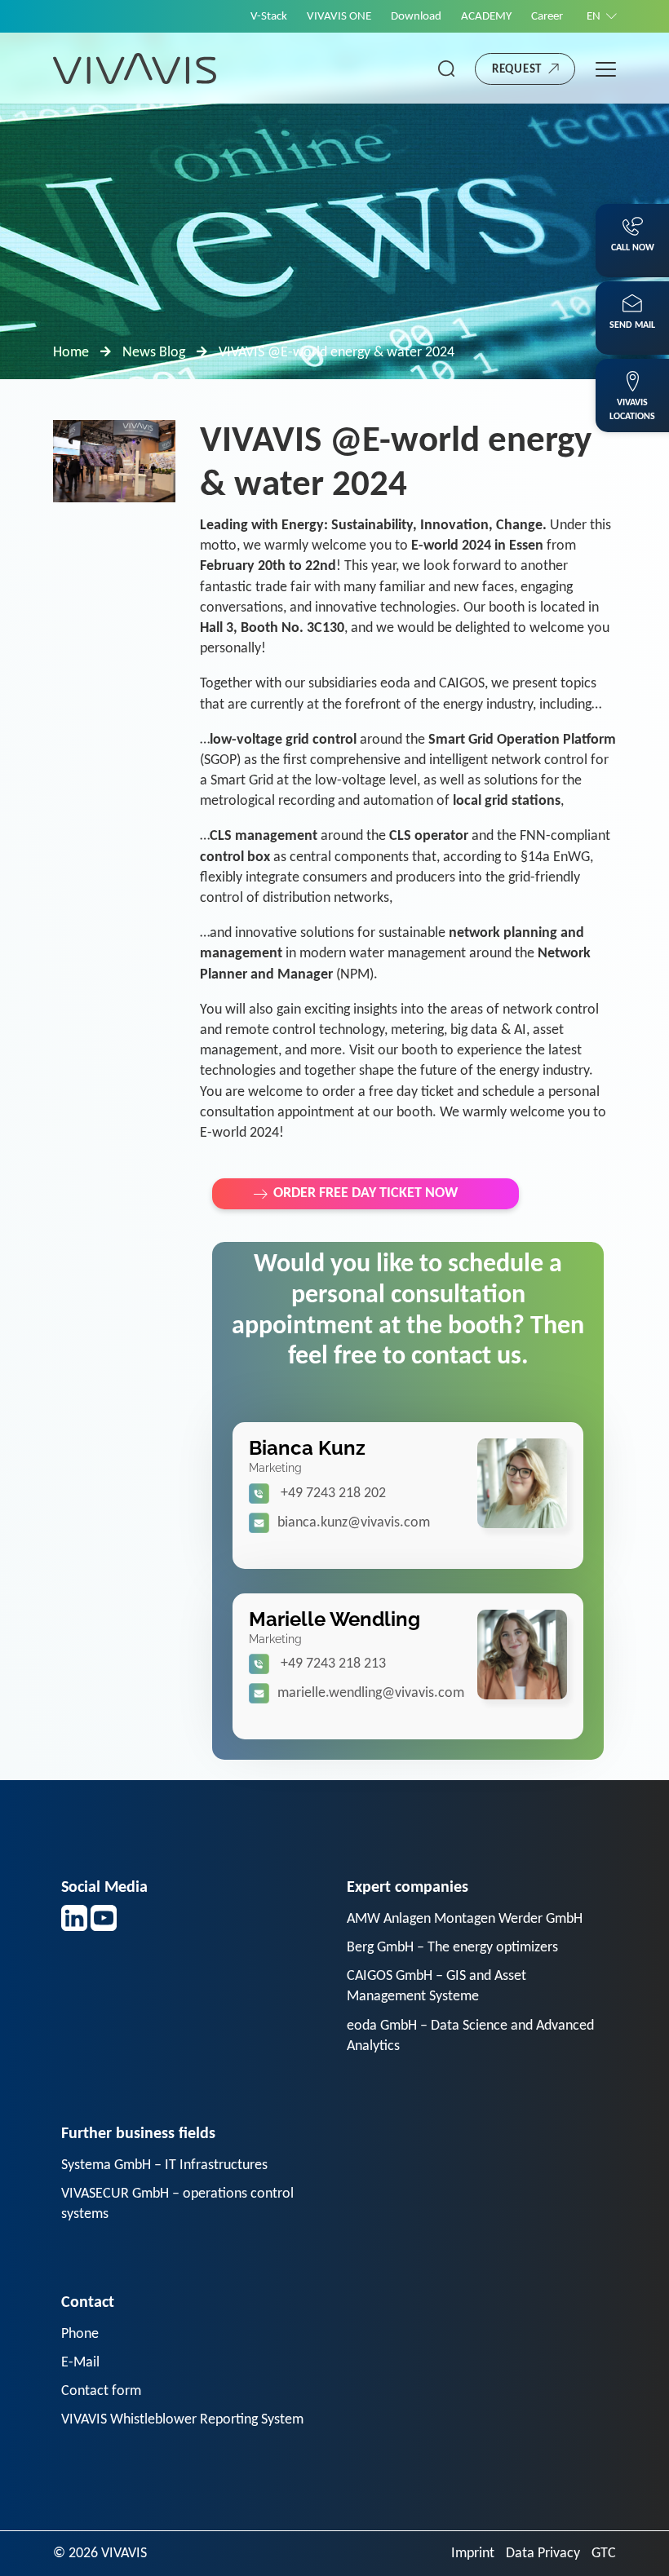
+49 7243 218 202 (333, 1493)
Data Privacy (543, 2554)
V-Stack (269, 17)
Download (416, 17)
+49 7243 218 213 (333, 1664)
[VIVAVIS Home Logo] (135, 68)
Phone (80, 2334)
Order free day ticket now (366, 1193)
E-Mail (80, 2363)
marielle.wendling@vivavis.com (371, 1693)
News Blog (154, 353)
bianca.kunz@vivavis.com (354, 1523)
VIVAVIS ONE (339, 17)
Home (71, 353)
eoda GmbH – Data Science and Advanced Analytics (470, 2036)
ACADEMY (486, 17)
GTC (604, 2554)
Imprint (473, 2554)
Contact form (101, 2391)
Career (547, 17)
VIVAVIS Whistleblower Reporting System (182, 2420)
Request (517, 70)
